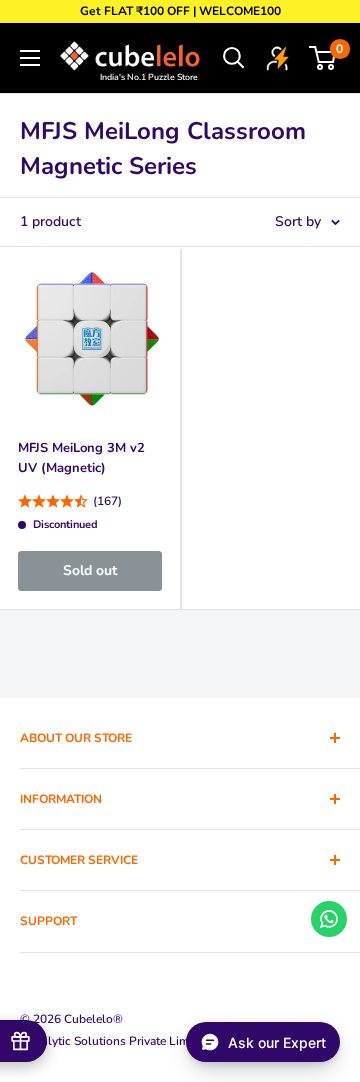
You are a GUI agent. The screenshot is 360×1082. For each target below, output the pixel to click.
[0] (323, 58)
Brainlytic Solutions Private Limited (114, 1041)
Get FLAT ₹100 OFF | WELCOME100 (180, 11)
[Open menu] (30, 58)
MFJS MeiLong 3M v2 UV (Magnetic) (81, 458)
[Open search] (234, 58)
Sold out (90, 570)
